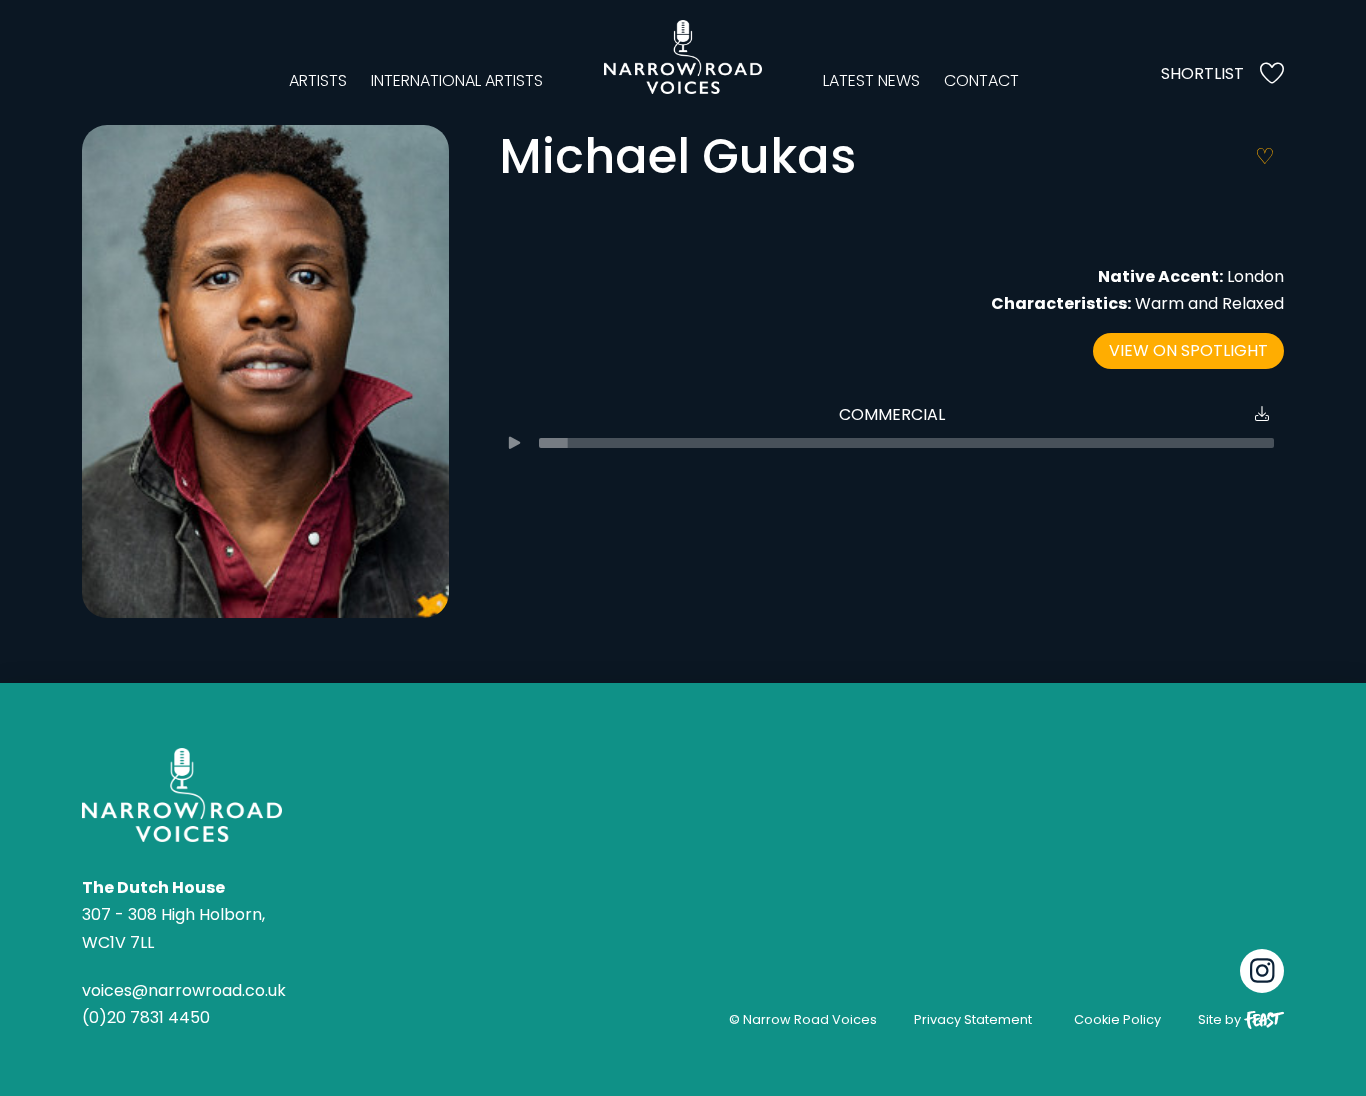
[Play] (514, 443)
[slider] (906, 443)
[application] (891, 443)
